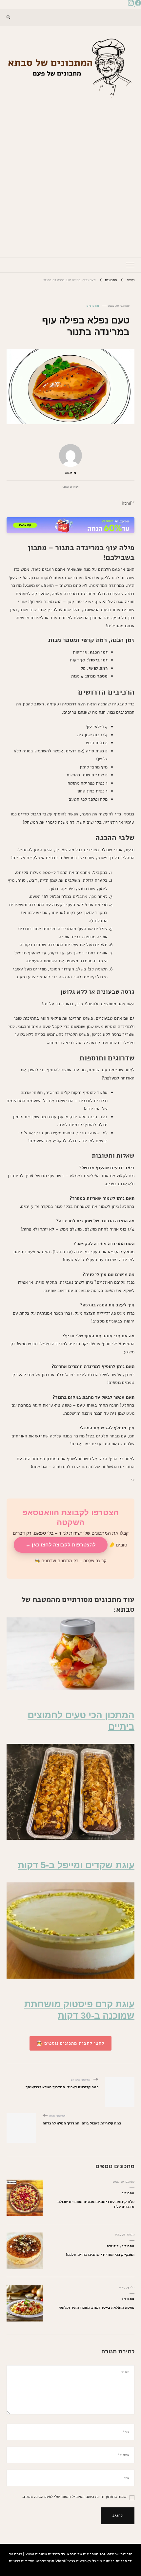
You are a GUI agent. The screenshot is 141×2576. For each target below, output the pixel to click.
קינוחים (113, 2246)
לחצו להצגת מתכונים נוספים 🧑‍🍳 (70, 2043)
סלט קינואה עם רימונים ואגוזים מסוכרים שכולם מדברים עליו (96, 2204)
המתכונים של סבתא (83, 2554)
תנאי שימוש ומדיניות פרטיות (31, 2561)
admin (71, 473)
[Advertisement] (70, 173)
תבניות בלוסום (115, 2561)
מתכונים (93, 306)
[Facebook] (137, 4)
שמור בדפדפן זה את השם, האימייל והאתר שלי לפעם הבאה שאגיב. (74, 2496)
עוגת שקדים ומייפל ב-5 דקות (76, 1865)
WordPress (65, 2561)
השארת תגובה (70, 487)
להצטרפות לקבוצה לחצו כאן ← (61, 1545)
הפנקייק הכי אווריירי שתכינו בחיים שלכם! (100, 2254)
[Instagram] (131, 4)
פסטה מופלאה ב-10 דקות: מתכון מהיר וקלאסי (96, 2307)
